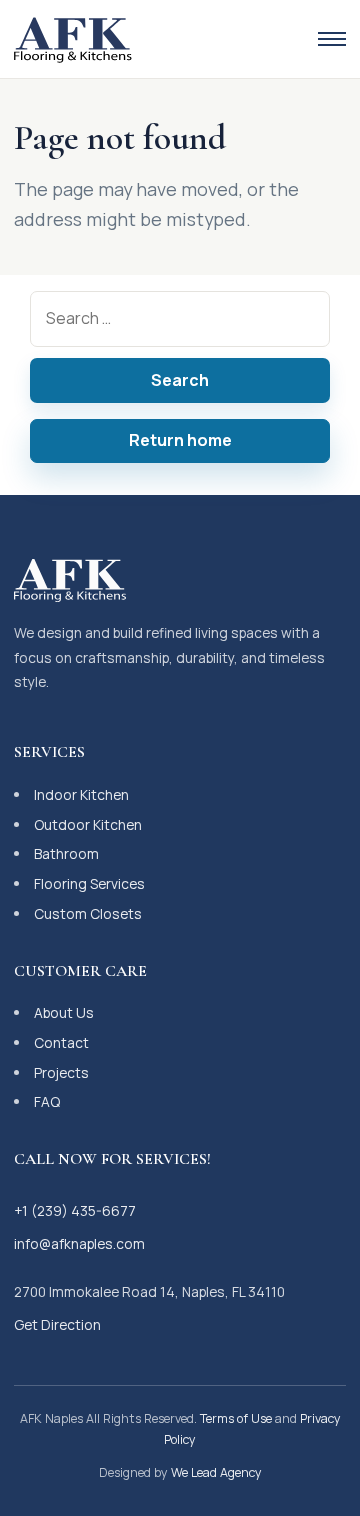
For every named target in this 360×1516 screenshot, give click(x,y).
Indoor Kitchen (81, 794)
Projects (61, 1072)
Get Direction (57, 1324)
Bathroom (66, 853)
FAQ (47, 1101)
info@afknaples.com (79, 1243)
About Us (64, 1012)
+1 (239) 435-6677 (75, 1210)
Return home (180, 440)
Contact (61, 1042)
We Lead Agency (216, 1472)
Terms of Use (236, 1418)
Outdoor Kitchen (88, 824)
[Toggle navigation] (332, 39)
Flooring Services (89, 883)
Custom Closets (88, 913)
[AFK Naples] (73, 39)
